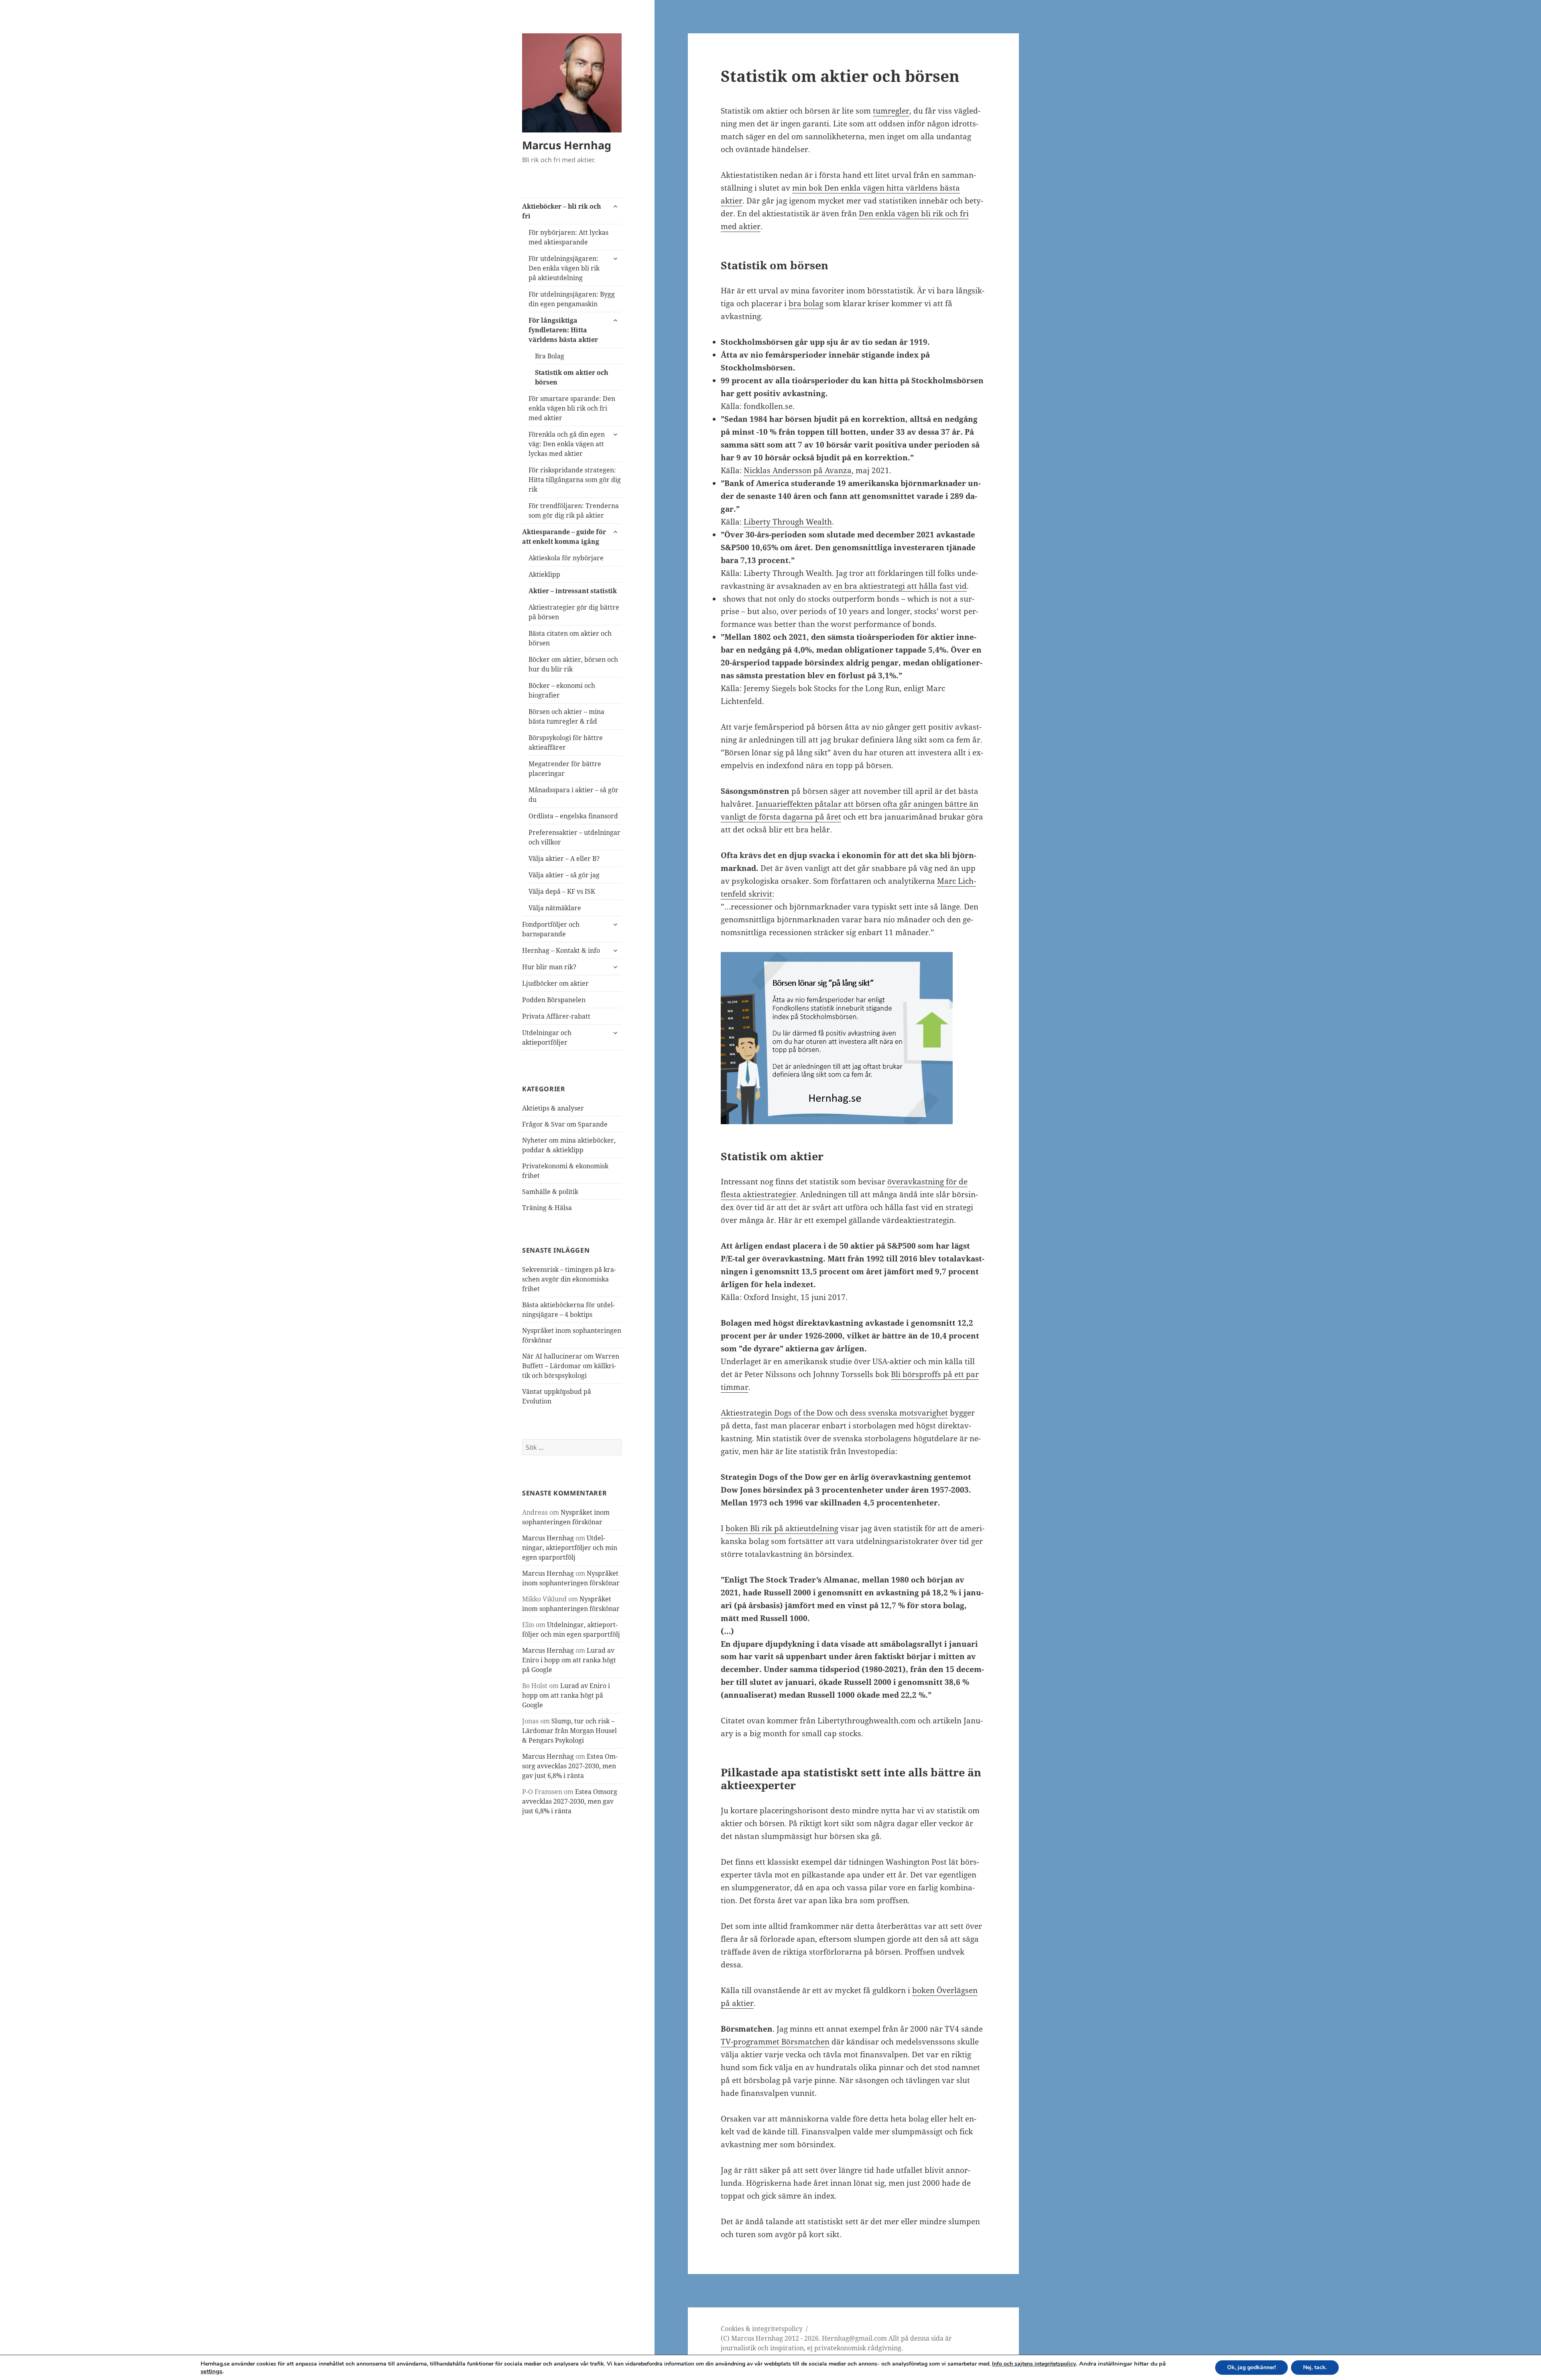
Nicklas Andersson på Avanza (798, 470)
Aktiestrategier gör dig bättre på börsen (574, 612)
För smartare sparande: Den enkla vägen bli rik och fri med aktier (572, 408)
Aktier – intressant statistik (573, 591)
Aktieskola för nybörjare (566, 558)
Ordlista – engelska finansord (573, 816)
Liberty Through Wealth (788, 522)
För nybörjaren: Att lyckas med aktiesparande (568, 237)
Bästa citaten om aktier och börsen (570, 638)
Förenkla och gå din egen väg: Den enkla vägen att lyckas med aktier (567, 444)
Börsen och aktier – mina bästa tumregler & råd (566, 716)
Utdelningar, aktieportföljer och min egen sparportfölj (570, 1548)
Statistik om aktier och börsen (572, 377)
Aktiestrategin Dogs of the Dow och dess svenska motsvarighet (834, 1413)
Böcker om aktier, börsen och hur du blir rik (573, 664)
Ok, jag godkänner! (1251, 2367)
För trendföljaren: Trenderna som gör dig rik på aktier (574, 511)
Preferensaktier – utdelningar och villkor (574, 837)
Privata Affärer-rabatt (556, 1016)
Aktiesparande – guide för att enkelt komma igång (564, 537)
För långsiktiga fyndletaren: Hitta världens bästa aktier (563, 330)
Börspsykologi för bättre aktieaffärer (566, 742)
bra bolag (806, 303)
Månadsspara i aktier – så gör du (573, 795)
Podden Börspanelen (554, 1000)
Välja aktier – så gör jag (564, 875)
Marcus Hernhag (567, 145)
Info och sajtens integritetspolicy (1034, 2364)
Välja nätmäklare (555, 908)
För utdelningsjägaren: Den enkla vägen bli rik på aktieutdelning (564, 268)
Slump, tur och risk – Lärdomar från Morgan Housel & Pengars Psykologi (569, 1731)
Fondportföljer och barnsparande (551, 929)
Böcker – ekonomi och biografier (562, 690)
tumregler (891, 111)
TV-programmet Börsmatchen (775, 2042)
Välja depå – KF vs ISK (562, 891)
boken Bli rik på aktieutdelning (782, 1528)
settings (211, 2371)
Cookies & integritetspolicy (762, 2329)
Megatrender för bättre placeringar (565, 769)
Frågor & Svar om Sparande (565, 1124)
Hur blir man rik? (549, 967)
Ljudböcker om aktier (555, 983)
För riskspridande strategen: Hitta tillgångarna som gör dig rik (575, 480)
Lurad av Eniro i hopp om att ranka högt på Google (569, 1660)
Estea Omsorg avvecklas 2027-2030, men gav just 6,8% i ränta (570, 1766)
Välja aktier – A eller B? (564, 858)
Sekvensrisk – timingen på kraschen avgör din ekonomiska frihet (569, 1279)
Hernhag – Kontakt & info (561, 950)
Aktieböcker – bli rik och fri (562, 211)
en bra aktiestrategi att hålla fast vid (900, 586)
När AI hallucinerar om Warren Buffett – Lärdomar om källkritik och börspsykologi (571, 1366)
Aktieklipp (544, 574)
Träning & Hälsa (547, 1208)
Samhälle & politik (550, 1192)
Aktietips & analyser (553, 1108)
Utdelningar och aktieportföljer (547, 1037)
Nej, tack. (1315, 2367)
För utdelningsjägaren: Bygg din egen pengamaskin (572, 299)
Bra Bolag (550, 356)
